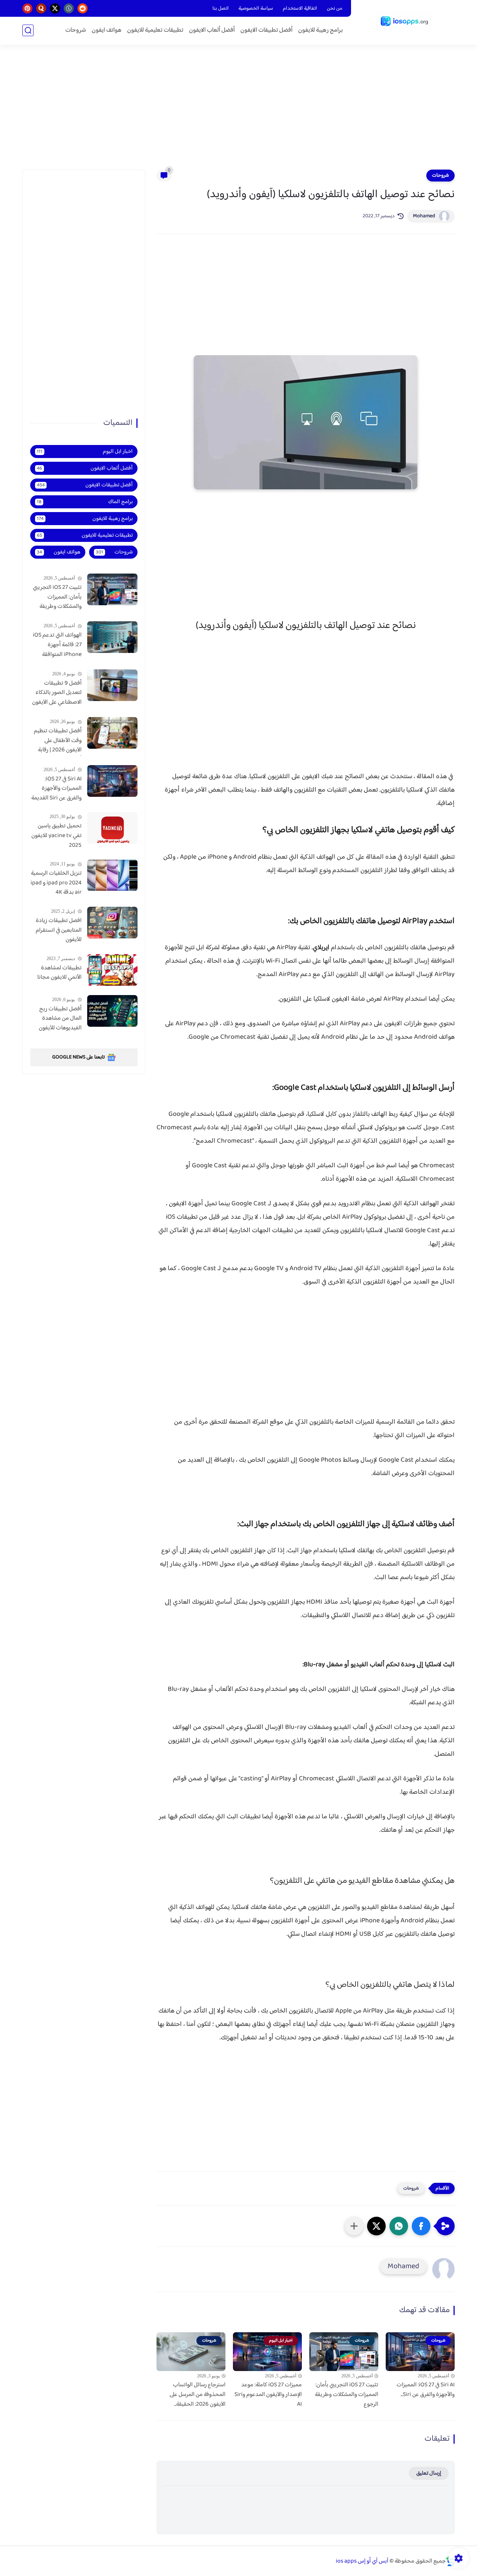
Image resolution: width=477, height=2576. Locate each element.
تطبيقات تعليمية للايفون (155, 30)
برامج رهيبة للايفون (320, 30)
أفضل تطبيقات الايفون (266, 30)
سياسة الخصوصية (256, 9)
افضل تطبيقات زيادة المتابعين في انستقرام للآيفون (59, 930)
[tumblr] (69, 8)
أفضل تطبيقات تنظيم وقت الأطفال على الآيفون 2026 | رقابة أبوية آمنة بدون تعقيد (58, 741)
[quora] (41, 8)
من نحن (335, 9)
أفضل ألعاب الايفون (212, 30)
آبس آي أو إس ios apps (362, 2561)
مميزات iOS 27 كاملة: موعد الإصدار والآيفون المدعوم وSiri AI (268, 2395)
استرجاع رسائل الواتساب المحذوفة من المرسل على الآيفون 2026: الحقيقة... (198, 2395)
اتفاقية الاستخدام (300, 9)
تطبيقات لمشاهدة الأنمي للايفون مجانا (59, 973)
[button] (421, 2226)
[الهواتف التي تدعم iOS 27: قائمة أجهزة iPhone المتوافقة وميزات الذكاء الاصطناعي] (112, 637)
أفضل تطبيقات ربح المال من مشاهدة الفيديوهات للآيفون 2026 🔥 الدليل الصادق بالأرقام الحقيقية (60, 1019)
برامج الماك (85, 502)
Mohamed (424, 216)
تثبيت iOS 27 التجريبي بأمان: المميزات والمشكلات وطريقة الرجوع (347, 2395)
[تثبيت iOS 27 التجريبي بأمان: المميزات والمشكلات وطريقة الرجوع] (112, 589)
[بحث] (28, 30)
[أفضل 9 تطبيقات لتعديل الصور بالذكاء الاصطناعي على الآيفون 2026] (112, 685)
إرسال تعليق (429, 2473)
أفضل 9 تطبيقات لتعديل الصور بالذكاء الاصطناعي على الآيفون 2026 (57, 693)
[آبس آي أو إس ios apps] (404, 22)
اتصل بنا (221, 9)
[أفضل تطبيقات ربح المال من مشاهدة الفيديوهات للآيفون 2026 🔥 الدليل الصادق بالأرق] (112, 1011)
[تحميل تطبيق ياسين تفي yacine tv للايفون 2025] (112, 828)
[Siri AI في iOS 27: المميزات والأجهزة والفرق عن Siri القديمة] (112, 781)
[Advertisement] (238, 112)
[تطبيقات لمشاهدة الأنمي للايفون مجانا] (112, 970)
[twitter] (55, 8)
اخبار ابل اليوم (85, 452)
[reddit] (83, 8)
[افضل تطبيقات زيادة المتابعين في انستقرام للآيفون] (112, 923)
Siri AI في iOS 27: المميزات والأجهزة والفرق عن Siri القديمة (56, 789)
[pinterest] (27, 8)
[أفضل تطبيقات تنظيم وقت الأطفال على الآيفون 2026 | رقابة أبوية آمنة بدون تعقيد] (112, 733)
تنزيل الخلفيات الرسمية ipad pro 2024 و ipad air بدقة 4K (56, 883)
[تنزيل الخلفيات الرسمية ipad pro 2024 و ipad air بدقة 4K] (112, 875)
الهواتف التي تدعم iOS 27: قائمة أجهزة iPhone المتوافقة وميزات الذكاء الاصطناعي (57, 645)
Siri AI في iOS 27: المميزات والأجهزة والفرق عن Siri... (426, 2390)
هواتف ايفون (107, 30)
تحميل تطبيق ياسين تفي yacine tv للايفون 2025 (56, 836)
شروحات (76, 30)
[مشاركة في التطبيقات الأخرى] (354, 2226)
